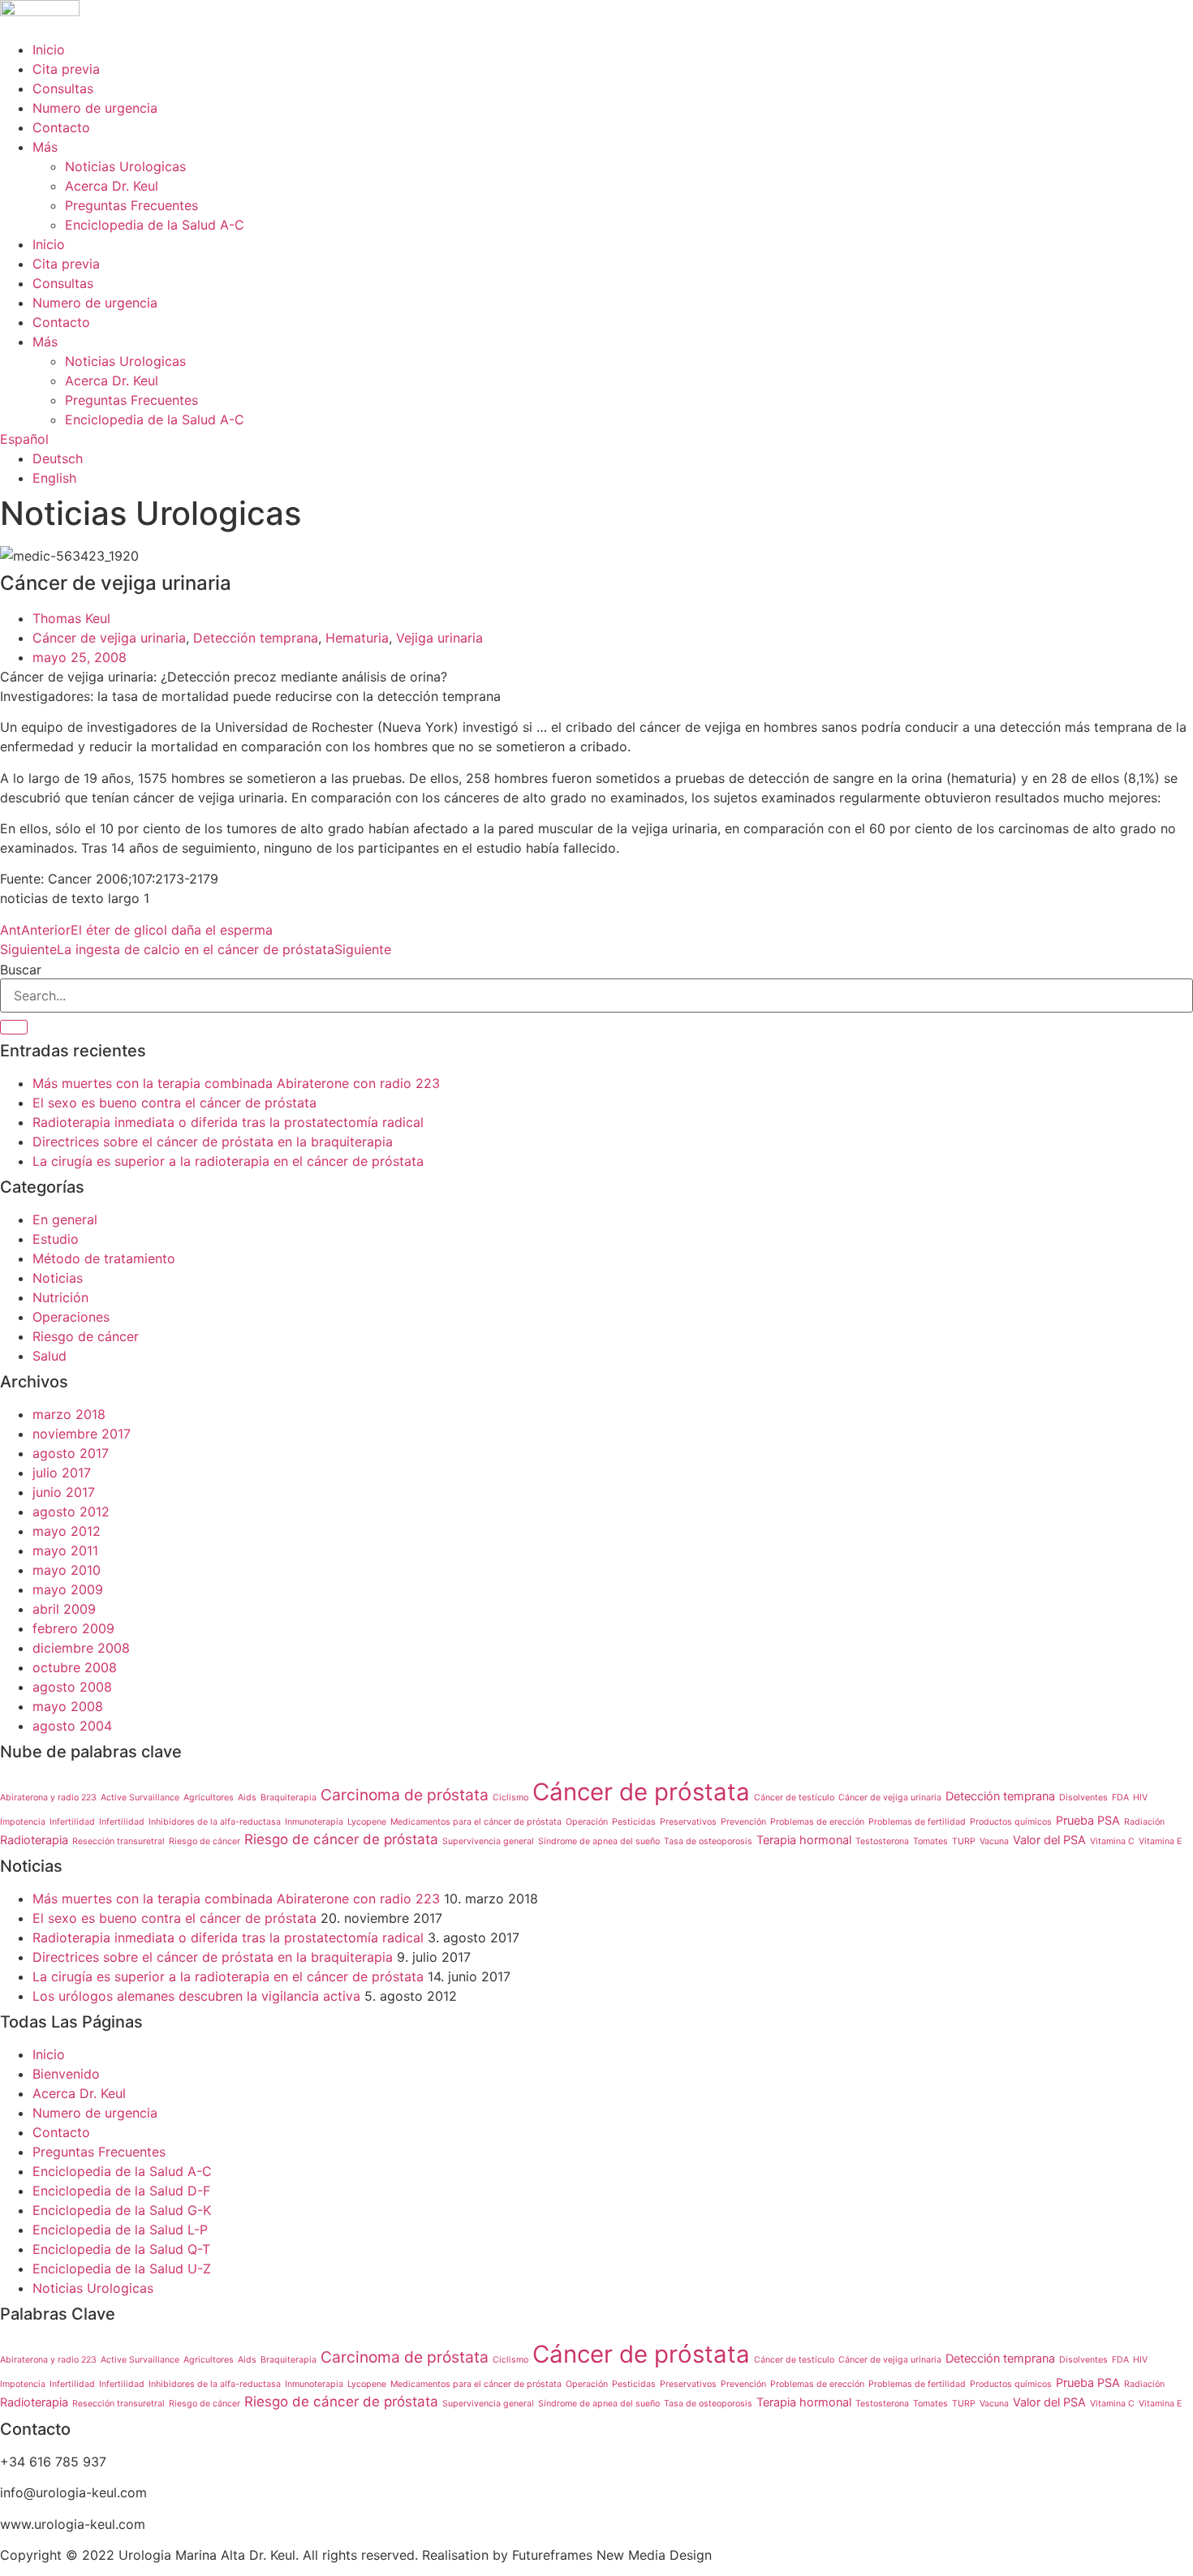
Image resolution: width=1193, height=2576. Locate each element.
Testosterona (882, 1841)
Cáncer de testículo (794, 1798)
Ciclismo (510, 1798)
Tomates (930, 1841)
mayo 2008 (68, 1706)
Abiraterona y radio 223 (48, 1798)
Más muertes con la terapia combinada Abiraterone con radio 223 (236, 1083)
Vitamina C (1112, 1841)
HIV (1140, 1798)
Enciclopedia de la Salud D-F (121, 2191)
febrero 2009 (73, 1628)
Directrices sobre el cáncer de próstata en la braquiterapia (213, 1142)
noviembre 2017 (82, 1434)
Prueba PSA (1088, 1820)
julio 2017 (62, 1473)
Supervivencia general (488, 1841)
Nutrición (60, 1297)
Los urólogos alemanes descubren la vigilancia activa (196, 1996)
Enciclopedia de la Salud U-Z (122, 2269)
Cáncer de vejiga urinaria (109, 638)
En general (65, 1219)
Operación (587, 1822)
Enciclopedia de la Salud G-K (122, 2210)
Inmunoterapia (314, 1822)
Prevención (743, 1822)
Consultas (63, 88)
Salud (50, 1356)
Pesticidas (634, 1822)
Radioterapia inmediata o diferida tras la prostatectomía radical (228, 1122)
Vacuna (994, 1841)
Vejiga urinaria (439, 638)
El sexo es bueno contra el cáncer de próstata (174, 1103)
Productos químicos (1011, 1822)
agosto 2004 (72, 1726)
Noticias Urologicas (125, 166)
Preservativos (688, 1822)
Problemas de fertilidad (917, 1822)
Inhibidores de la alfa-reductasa (215, 1822)
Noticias (58, 1278)
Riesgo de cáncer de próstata (341, 1839)
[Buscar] (14, 1027)
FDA (1120, 1798)
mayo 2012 (67, 1531)
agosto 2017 (71, 1453)
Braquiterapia (289, 1798)
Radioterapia (34, 1840)
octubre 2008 (75, 1667)
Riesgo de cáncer (86, 1336)
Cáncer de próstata (641, 1792)
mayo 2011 (65, 1550)
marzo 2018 (69, 1414)
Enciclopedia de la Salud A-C (155, 225)
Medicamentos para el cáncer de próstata (476, 1822)
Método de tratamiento (104, 1258)
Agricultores (209, 1798)
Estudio (56, 1239)
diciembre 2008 (81, 1648)
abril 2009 (64, 1609)
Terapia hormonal (804, 1840)
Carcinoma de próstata (405, 1795)
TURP (964, 1841)
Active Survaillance (140, 1798)
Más (45, 147)
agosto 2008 (72, 1687)
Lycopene (367, 1822)
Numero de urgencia (95, 108)
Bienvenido (66, 2074)
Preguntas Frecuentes (131, 205)
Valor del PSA (1049, 1840)
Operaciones (71, 1317)
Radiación (1144, 1822)
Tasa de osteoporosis (708, 1841)
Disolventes (1083, 1798)
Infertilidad (72, 1822)
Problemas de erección (817, 1822)
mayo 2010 (67, 1570)
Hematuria (357, 638)
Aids (247, 1798)
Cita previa (66, 69)
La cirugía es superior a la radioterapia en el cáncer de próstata (228, 1161)
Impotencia (23, 1822)
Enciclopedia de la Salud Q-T (121, 2249)
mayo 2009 (68, 1589)
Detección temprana (256, 638)
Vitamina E (1160, 1841)
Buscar (21, 970)
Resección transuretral (118, 1841)
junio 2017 (64, 1492)
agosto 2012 (71, 1512)
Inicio (49, 49)
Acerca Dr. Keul (112, 186)
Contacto (61, 127)
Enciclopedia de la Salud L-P (120, 2230)
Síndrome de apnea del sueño (599, 1841)
